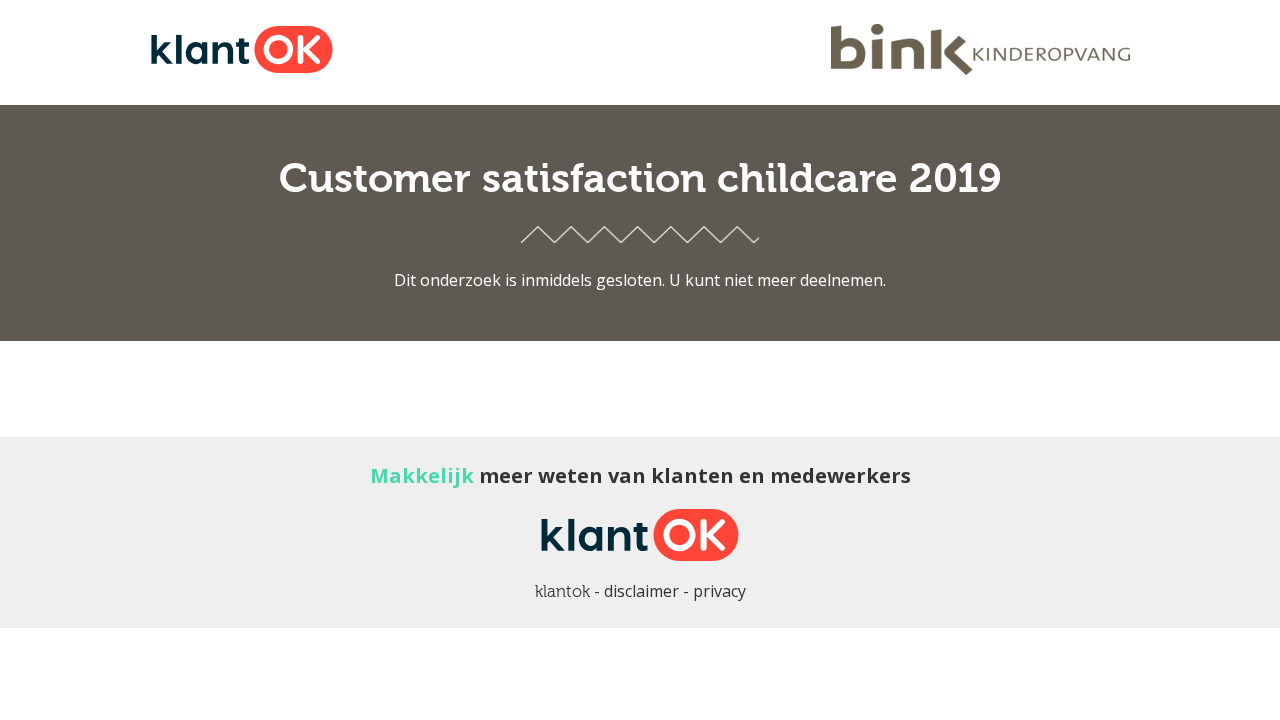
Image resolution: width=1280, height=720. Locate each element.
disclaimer (641, 591)
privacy (719, 591)
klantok (562, 591)
